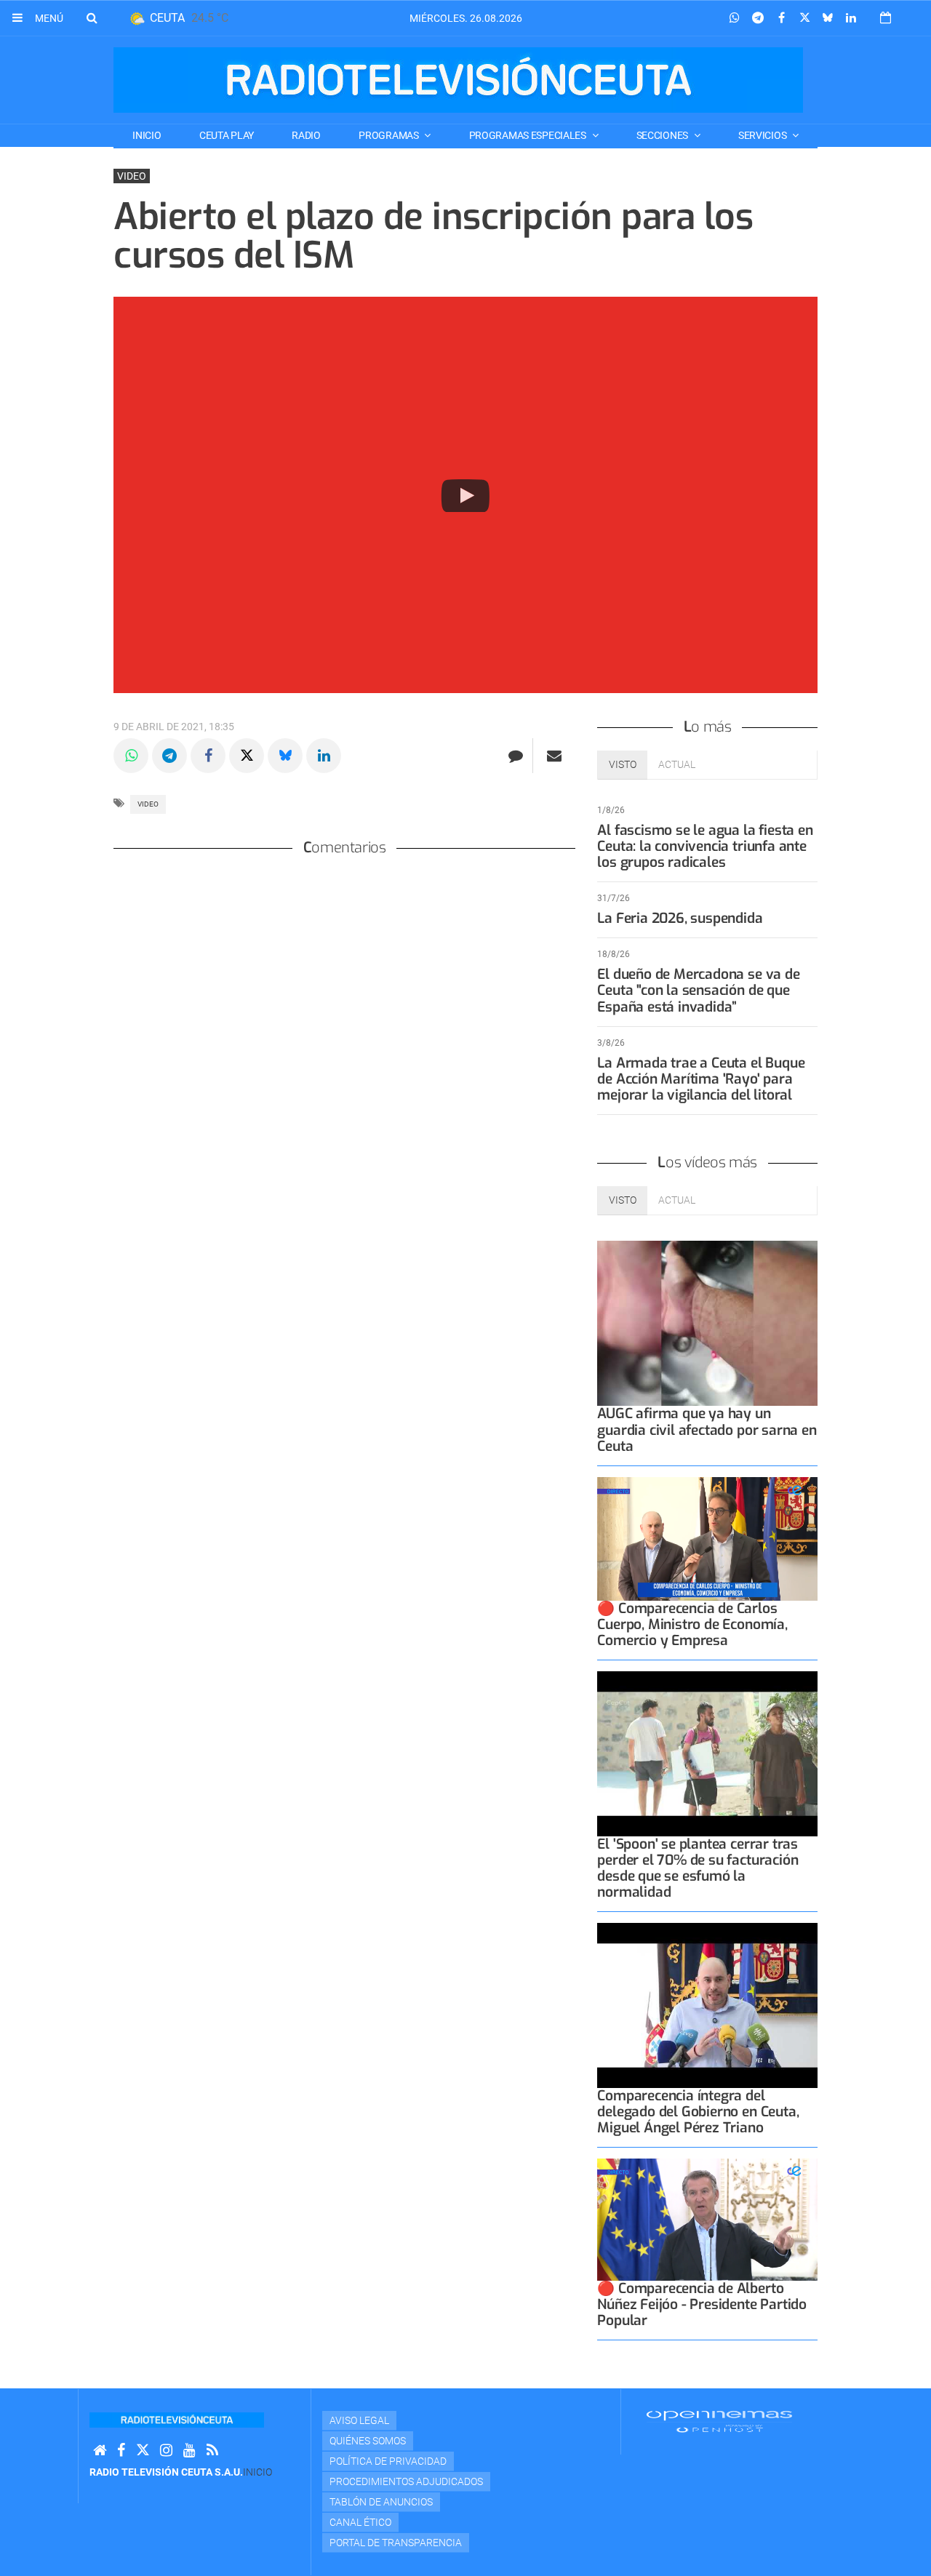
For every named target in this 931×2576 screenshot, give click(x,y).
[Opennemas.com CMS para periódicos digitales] (719, 2420)
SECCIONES (663, 135)
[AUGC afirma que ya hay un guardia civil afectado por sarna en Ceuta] (707, 1323)
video (148, 804)
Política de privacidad (388, 2461)
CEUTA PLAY (227, 135)
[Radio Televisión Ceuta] (458, 80)
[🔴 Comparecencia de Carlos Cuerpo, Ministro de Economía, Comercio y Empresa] (707, 1539)
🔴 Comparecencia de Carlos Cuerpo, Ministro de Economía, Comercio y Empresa (692, 1624)
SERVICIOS (763, 135)
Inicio (147, 135)
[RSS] (212, 2451)
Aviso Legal (359, 2420)
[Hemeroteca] (886, 18)
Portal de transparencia (396, 2543)
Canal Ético (360, 2522)
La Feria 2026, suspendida (680, 918)
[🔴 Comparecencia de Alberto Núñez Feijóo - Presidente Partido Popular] (707, 2219)
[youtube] (189, 2451)
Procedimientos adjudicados (406, 2481)
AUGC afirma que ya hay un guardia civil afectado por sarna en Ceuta (707, 1429)
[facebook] (121, 2451)
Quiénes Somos (368, 2441)
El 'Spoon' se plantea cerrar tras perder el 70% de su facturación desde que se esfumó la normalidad (698, 1868)
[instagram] (166, 2451)
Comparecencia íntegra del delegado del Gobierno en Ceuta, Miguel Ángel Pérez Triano (698, 2112)
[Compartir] (735, 18)
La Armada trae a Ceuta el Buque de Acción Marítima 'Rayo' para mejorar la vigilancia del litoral (701, 1079)
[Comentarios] (515, 756)
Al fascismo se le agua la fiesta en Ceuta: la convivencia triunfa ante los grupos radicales (705, 846)
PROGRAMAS (389, 135)
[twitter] (143, 2451)
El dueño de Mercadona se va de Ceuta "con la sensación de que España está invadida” (698, 990)
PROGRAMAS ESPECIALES (529, 135)
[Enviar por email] (554, 756)
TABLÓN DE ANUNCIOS (381, 2502)
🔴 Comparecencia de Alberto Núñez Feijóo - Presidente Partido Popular (702, 2304)
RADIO (306, 135)
